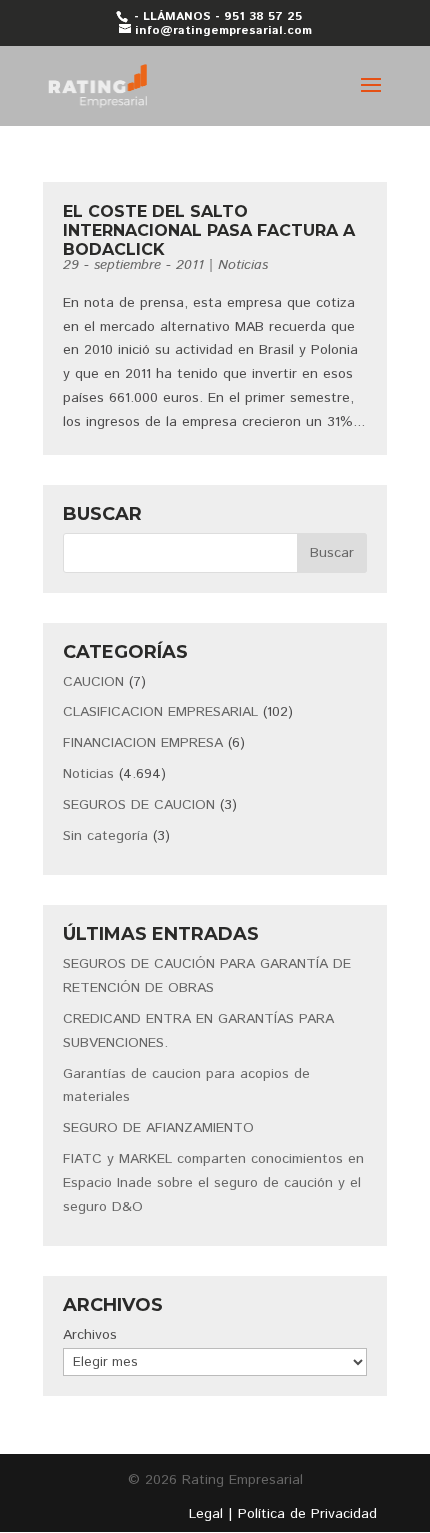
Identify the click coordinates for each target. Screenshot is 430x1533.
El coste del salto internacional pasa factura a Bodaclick (209, 230)
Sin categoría (105, 836)
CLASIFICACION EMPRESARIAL (160, 712)
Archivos (90, 1335)
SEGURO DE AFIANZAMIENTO (158, 1128)
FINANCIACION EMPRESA (143, 743)
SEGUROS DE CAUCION (139, 805)
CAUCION (93, 682)
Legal (206, 1514)
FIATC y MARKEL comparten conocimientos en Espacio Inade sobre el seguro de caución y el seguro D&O (213, 1183)
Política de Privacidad (307, 1514)
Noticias (243, 265)
